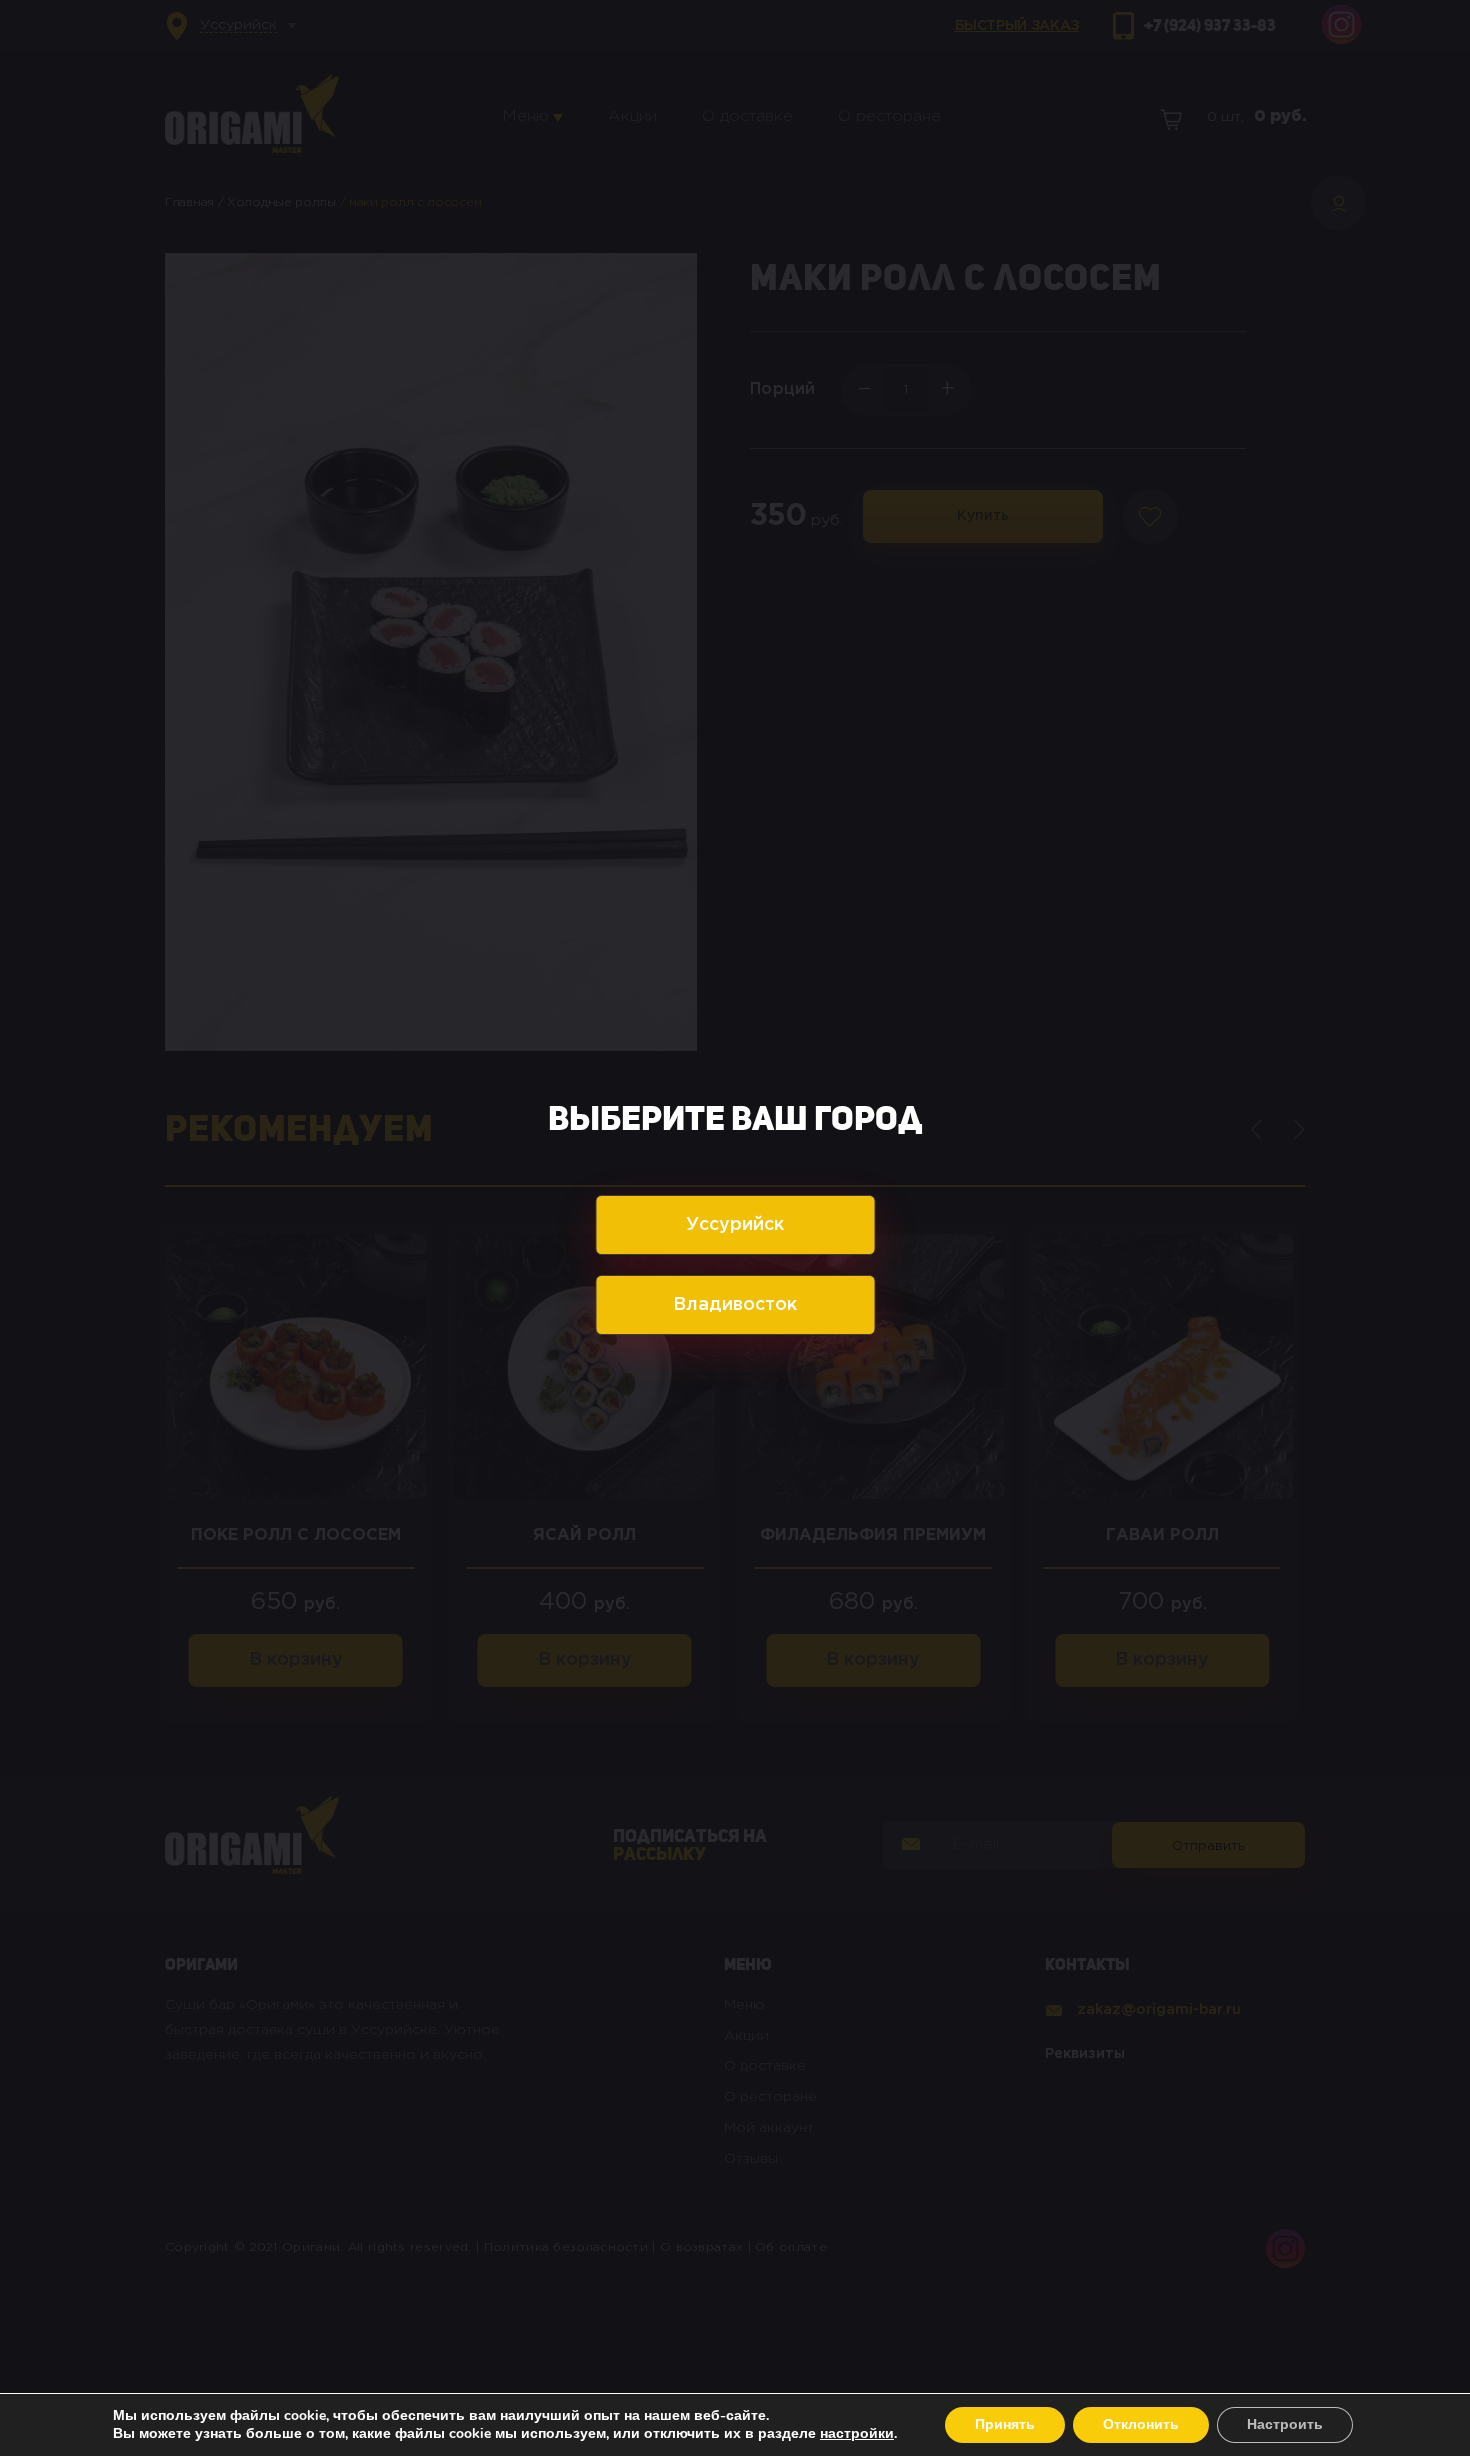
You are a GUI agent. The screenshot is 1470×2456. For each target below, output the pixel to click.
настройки (857, 2434)
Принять (1005, 2424)
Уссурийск (735, 1225)
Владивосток (735, 1305)
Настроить (1285, 2424)
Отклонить (1141, 2424)
